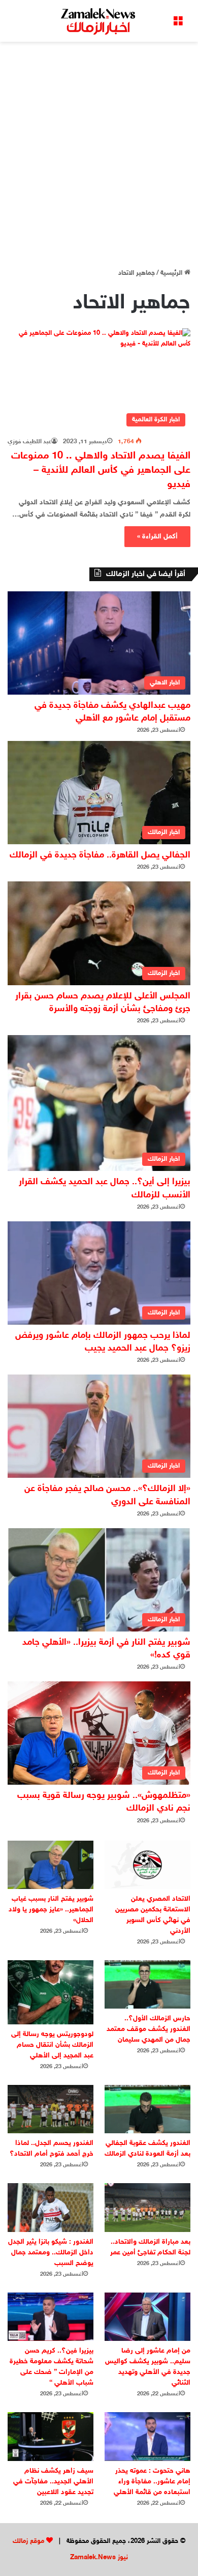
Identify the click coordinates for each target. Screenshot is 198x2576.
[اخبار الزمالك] (99, 21)
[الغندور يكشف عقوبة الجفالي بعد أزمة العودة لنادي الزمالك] (147, 2109)
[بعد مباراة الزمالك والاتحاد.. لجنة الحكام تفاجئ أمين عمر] (147, 2207)
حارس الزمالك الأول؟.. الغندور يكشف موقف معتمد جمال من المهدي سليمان (148, 2029)
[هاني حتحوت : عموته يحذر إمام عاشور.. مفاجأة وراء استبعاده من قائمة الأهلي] (147, 2436)
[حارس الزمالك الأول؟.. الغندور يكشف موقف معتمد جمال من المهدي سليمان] (147, 1984)
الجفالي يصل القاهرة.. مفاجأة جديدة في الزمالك (100, 855)
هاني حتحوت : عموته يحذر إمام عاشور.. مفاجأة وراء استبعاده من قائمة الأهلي (152, 2482)
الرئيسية (172, 273)
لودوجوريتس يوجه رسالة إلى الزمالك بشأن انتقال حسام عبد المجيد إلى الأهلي (52, 2045)
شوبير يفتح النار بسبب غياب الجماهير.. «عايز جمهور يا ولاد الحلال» (51, 1910)
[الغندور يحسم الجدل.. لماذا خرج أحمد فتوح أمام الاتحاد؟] (51, 2109)
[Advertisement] (99, 151)
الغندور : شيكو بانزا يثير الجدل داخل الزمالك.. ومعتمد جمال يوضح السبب (51, 2253)
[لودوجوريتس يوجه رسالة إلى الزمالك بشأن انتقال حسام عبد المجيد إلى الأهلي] (51, 1992)
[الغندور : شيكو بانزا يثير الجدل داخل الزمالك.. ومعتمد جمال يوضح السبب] (51, 2207)
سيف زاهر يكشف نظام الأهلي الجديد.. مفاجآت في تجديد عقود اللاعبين (53, 2482)
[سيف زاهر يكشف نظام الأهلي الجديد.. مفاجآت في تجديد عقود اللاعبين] (51, 2436)
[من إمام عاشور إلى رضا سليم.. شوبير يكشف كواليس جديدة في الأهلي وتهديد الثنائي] (147, 2317)
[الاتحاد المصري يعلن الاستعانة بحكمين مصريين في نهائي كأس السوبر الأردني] (147, 1865)
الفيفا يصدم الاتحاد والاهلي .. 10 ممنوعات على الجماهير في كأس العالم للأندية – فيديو (101, 470)
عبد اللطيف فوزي (29, 442)
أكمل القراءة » (157, 537)
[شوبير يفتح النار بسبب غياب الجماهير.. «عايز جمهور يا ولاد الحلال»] (51, 1865)
